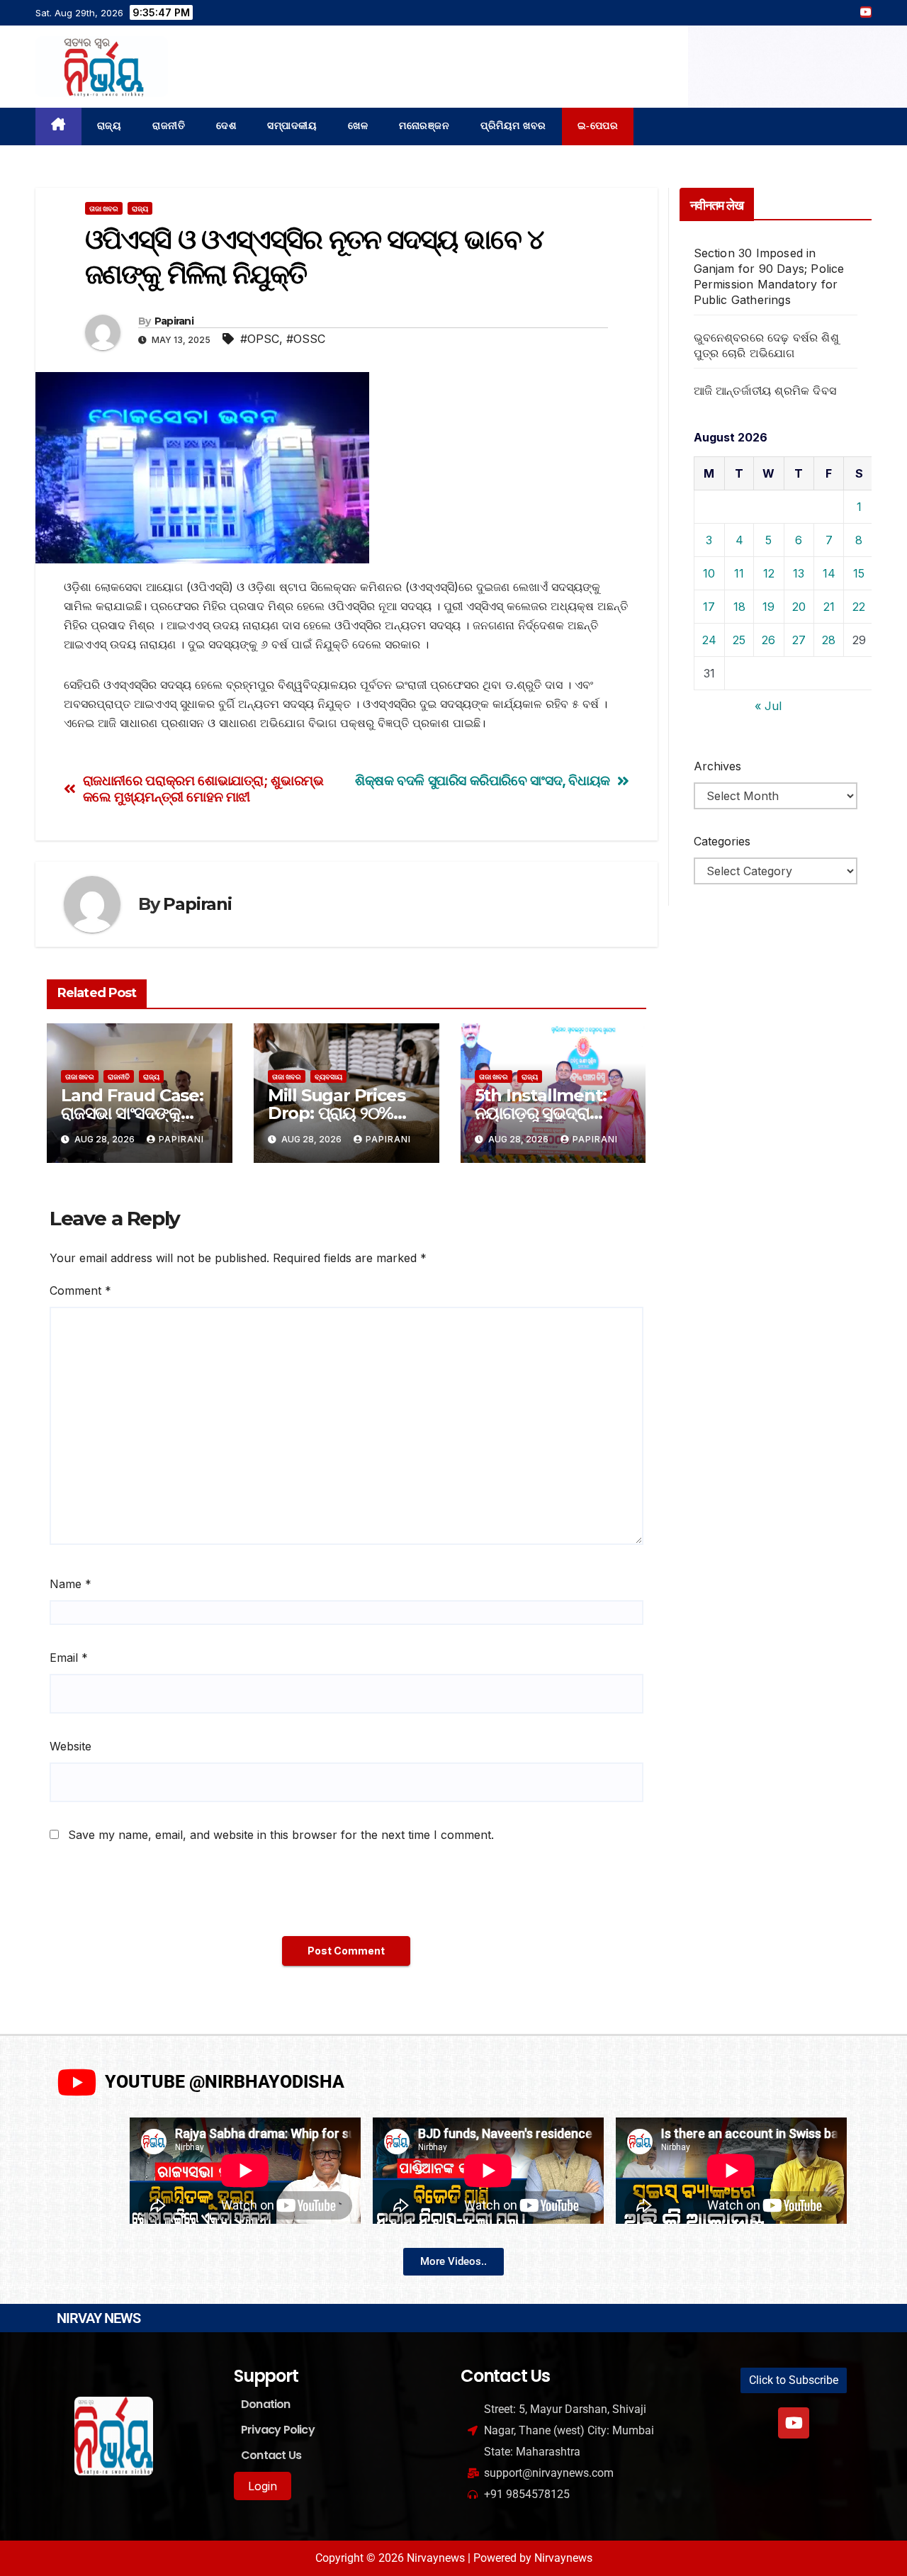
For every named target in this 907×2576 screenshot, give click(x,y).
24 (709, 640)
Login (263, 2486)
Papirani (174, 321)
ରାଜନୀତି (169, 126)
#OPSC (260, 339)
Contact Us (271, 2455)
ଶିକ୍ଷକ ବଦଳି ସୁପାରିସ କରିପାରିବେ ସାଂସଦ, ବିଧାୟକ (483, 781)
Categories (722, 841)
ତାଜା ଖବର (104, 208)
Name (71, 1584)
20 (799, 607)
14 (829, 573)
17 (709, 607)
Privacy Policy (278, 2430)
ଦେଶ (226, 126)
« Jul (768, 706)
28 (829, 640)
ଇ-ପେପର (598, 126)
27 (799, 640)
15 (859, 573)
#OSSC (306, 339)
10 (709, 573)
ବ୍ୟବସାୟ (328, 1076)
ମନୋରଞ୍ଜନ (424, 126)
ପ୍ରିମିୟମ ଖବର (513, 126)
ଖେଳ (358, 126)
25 (739, 640)
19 (768, 607)
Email (69, 1658)
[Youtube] (794, 2423)
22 (859, 607)
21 (829, 607)
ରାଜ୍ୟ (109, 126)
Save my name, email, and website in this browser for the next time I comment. (281, 1835)
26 (768, 640)
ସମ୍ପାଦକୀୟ (292, 126)
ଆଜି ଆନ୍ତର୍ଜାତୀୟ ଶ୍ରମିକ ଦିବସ (765, 390)
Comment (80, 1290)
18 (739, 607)
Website (71, 1746)
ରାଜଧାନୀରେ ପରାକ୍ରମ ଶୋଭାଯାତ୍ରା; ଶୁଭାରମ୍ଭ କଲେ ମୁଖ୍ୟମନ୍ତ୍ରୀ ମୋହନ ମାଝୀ (203, 789)
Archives (717, 766)
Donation (266, 2404)
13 (799, 573)
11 (739, 573)
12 (769, 573)
